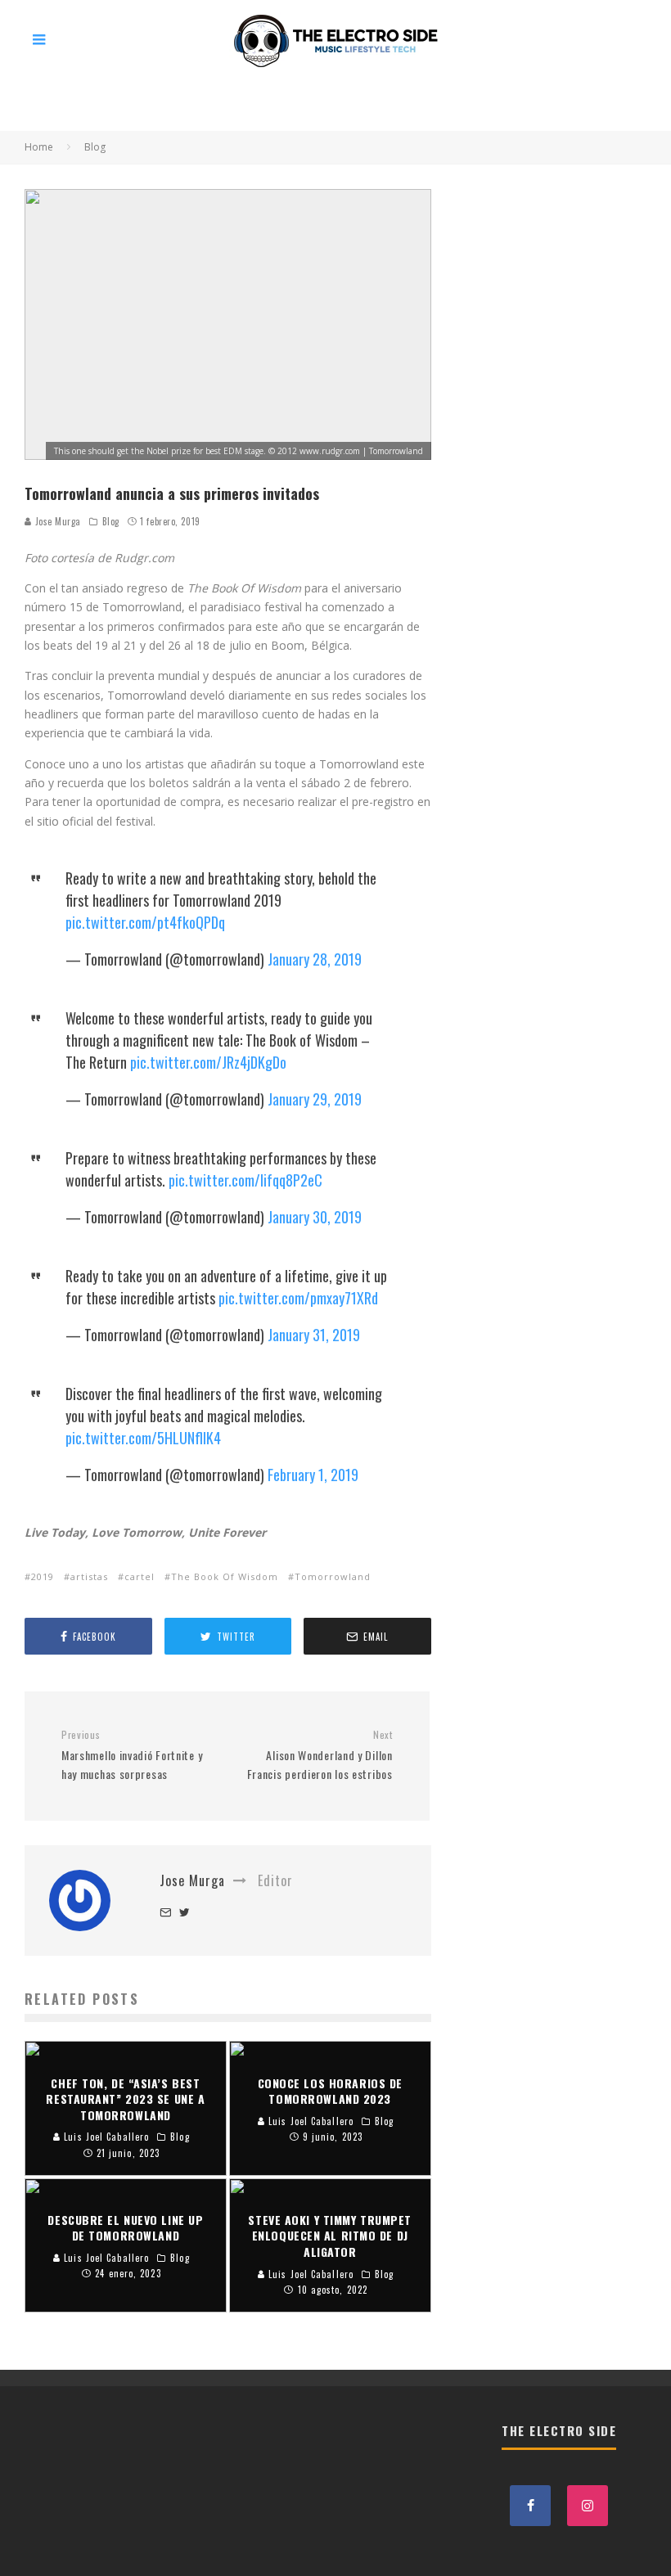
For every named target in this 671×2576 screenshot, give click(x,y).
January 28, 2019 (315, 959)
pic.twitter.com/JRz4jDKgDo (208, 1062)
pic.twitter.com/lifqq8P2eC (245, 1180)
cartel (140, 1576)
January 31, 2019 (314, 1335)
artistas (89, 1576)
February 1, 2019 (313, 1475)
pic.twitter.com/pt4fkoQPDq (145, 922)
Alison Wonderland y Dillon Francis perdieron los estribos (320, 1755)
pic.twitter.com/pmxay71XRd (298, 1298)
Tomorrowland (333, 1576)
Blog (111, 521)
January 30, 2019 (315, 1217)
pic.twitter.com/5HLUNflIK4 (143, 1438)
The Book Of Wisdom (225, 1576)
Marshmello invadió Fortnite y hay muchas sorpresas (132, 1755)
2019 (43, 1576)
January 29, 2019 (315, 1099)
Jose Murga (56, 521)
